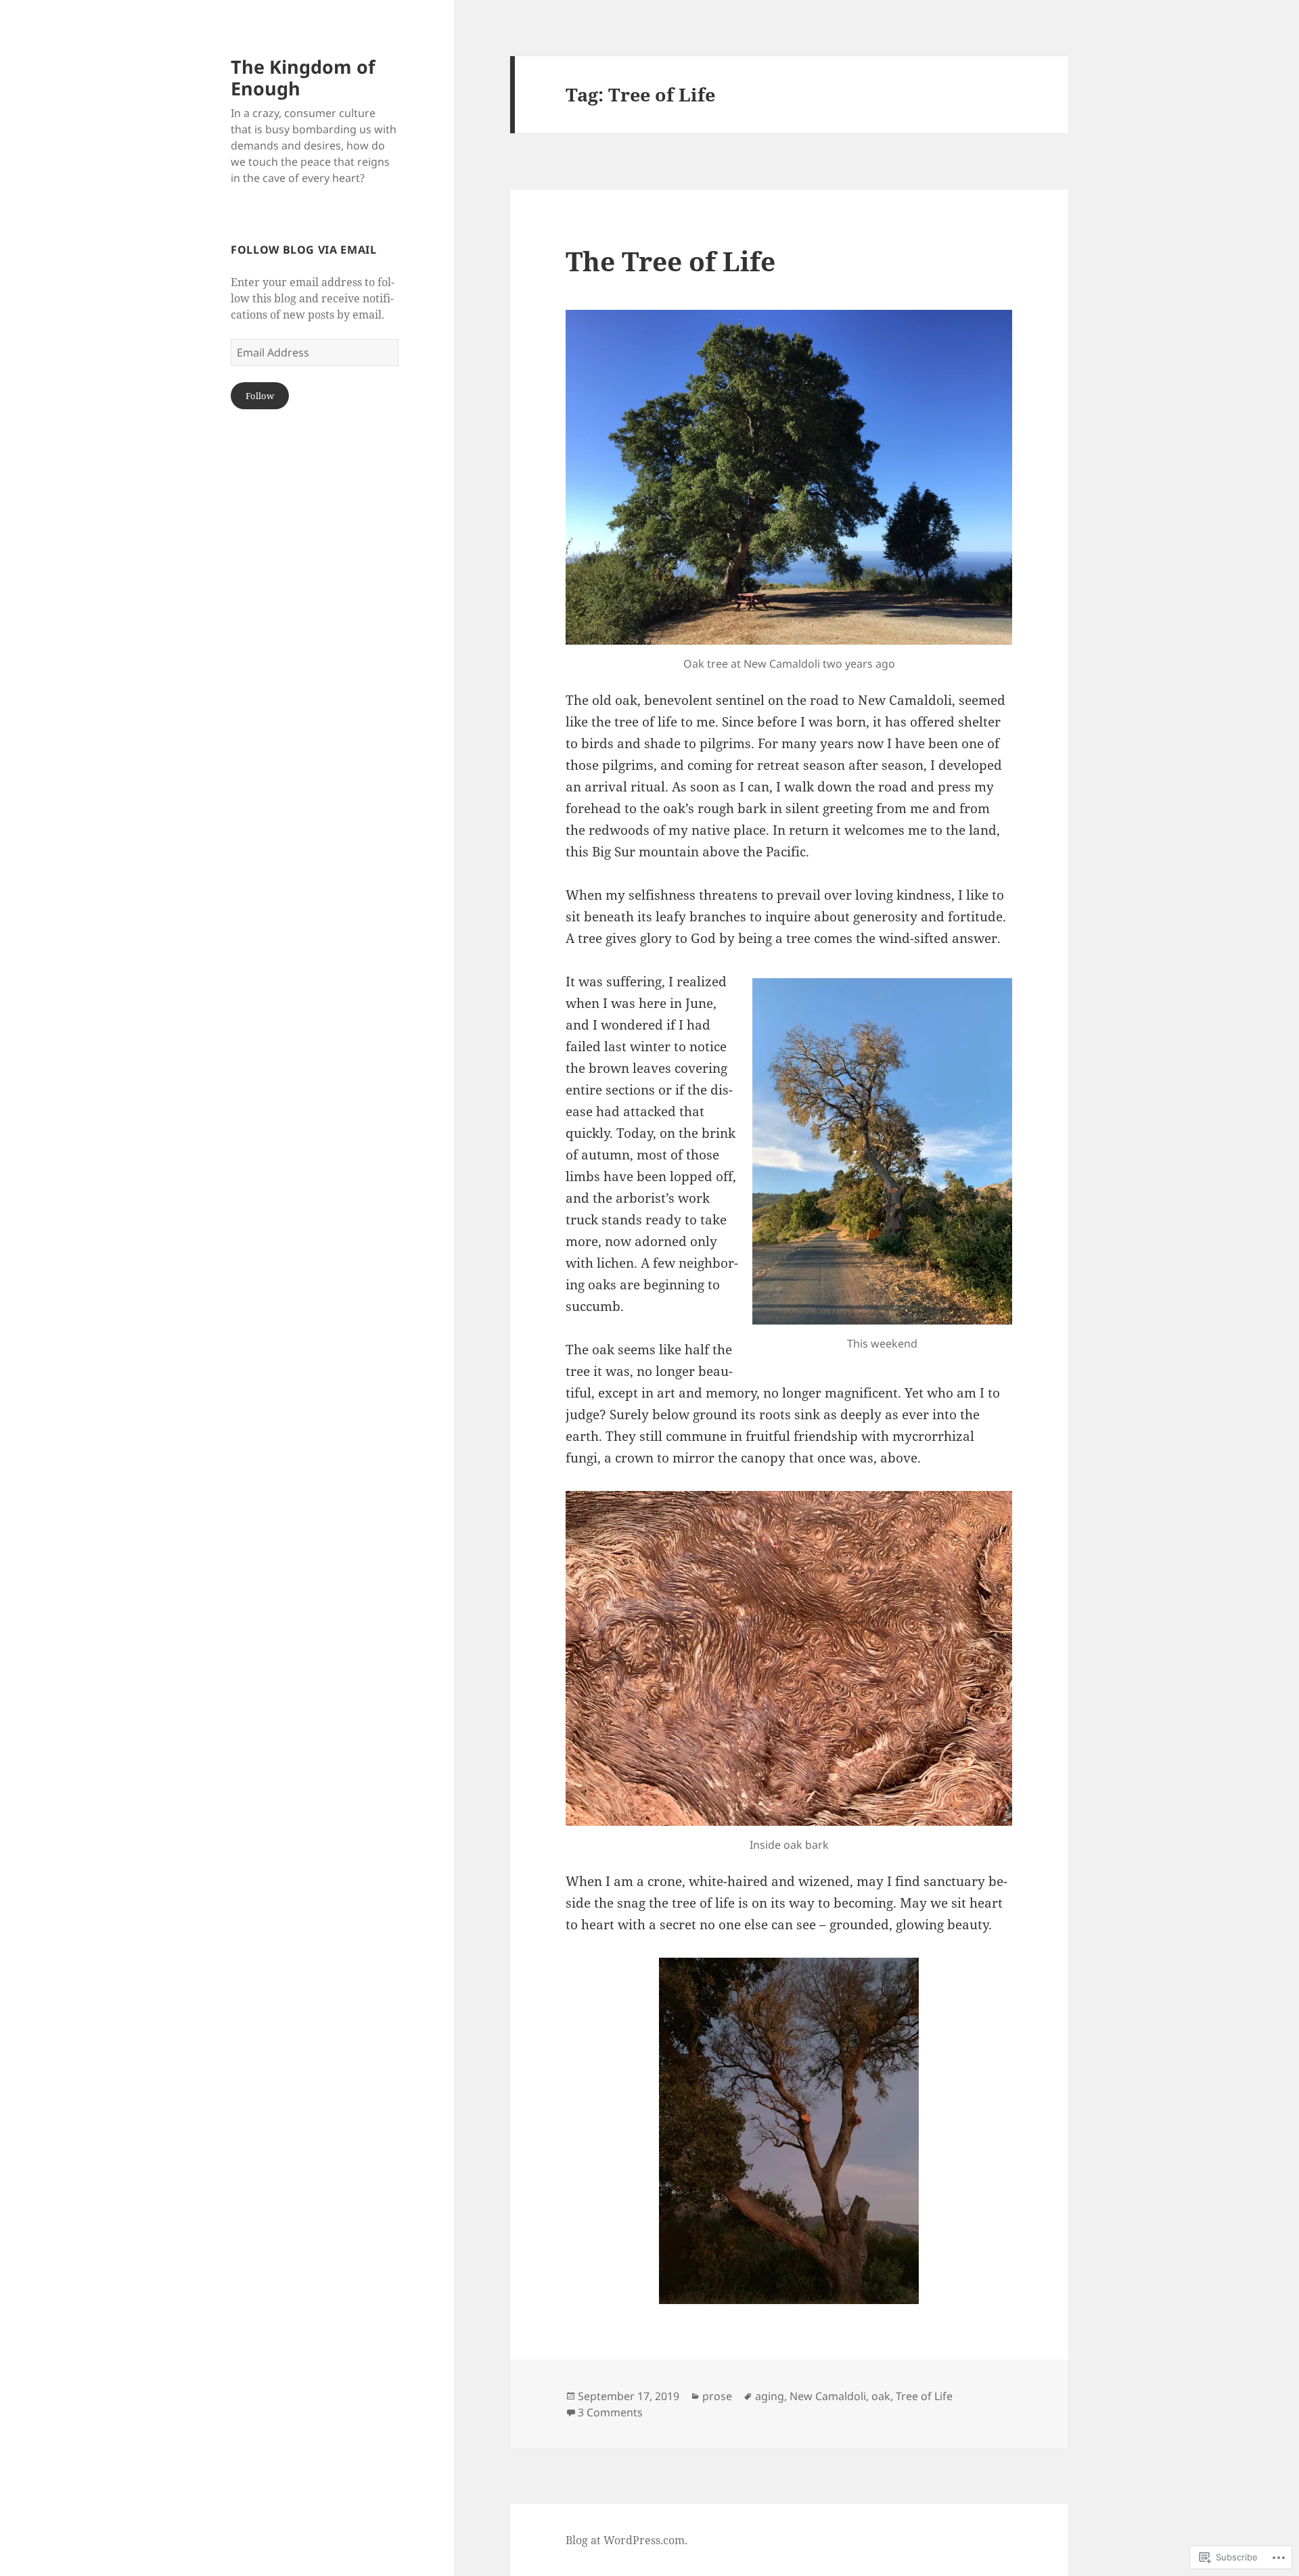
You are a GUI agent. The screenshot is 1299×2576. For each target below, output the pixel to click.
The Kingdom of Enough (303, 77)
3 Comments (610, 2412)
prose (717, 2396)
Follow (260, 396)
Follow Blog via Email (303, 250)
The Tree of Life (670, 261)
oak (881, 2396)
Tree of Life (924, 2396)
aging (770, 2396)
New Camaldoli (828, 2396)
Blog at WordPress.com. (626, 2540)
